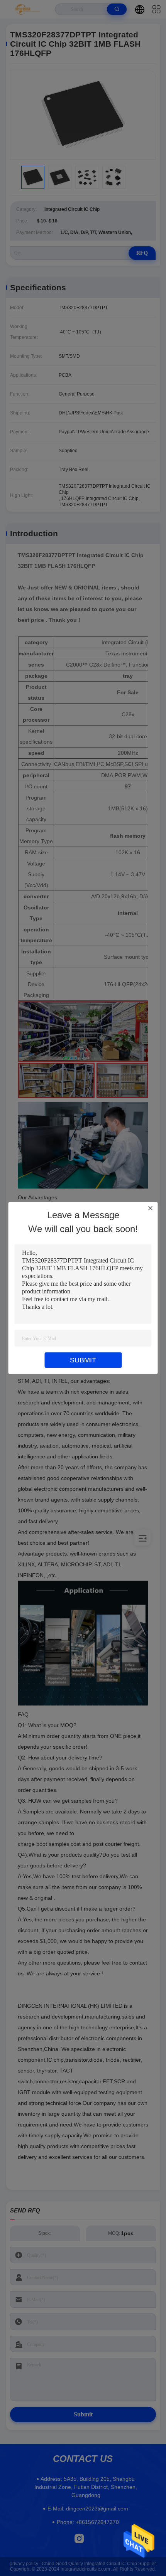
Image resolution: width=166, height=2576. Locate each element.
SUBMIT (83, 1360)
